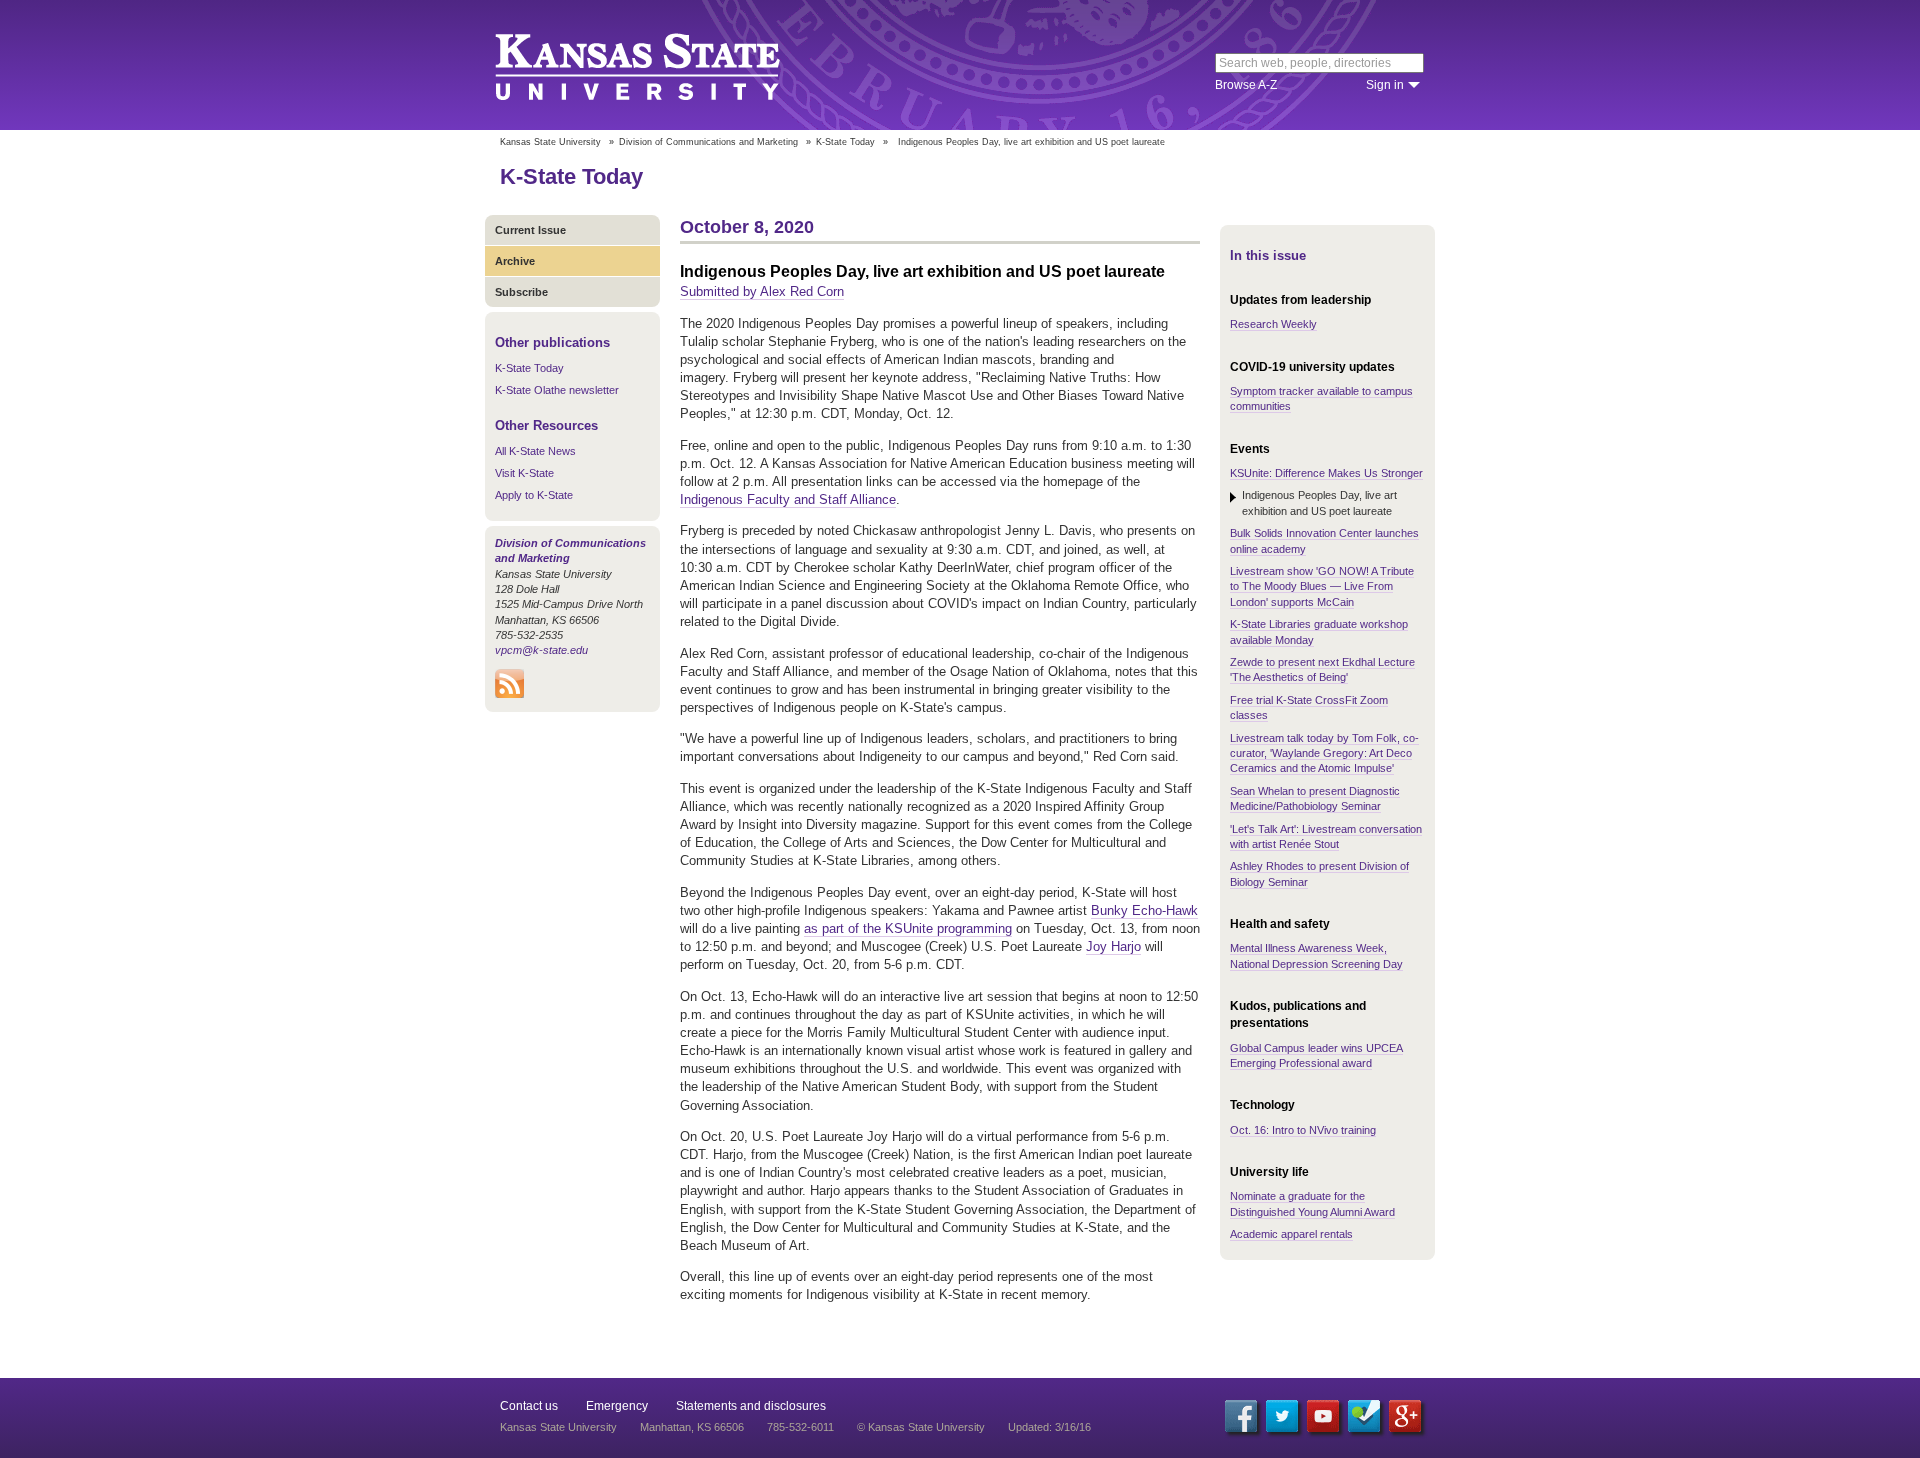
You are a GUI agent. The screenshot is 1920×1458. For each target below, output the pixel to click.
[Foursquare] (1364, 1416)
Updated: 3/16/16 (1049, 1427)
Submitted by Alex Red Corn (762, 291)
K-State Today (845, 142)
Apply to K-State (534, 495)
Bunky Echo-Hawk (1144, 910)
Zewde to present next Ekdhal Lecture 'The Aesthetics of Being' (1322, 669)
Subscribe (521, 292)
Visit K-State (524, 473)
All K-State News (535, 451)
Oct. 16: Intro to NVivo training (1303, 1130)
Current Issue (530, 230)
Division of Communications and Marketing (708, 142)
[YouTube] (1323, 1416)
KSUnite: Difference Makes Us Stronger (1326, 473)
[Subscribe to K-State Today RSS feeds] (509, 694)
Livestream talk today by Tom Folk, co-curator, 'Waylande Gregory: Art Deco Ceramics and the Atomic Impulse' (1324, 753)
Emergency (617, 1406)
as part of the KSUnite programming (908, 928)
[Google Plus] (1405, 1416)
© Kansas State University (921, 1427)
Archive (515, 261)
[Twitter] (1282, 1416)
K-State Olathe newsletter (557, 390)
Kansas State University (662, 65)
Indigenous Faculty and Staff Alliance (788, 499)
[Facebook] (1241, 1416)
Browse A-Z (1246, 85)
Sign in (1385, 85)
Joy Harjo (1113, 946)
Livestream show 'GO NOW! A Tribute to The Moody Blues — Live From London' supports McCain (1322, 586)
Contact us (529, 1406)
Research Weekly (1273, 324)
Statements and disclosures (751, 1406)
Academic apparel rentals (1291, 1234)
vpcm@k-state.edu (541, 650)
